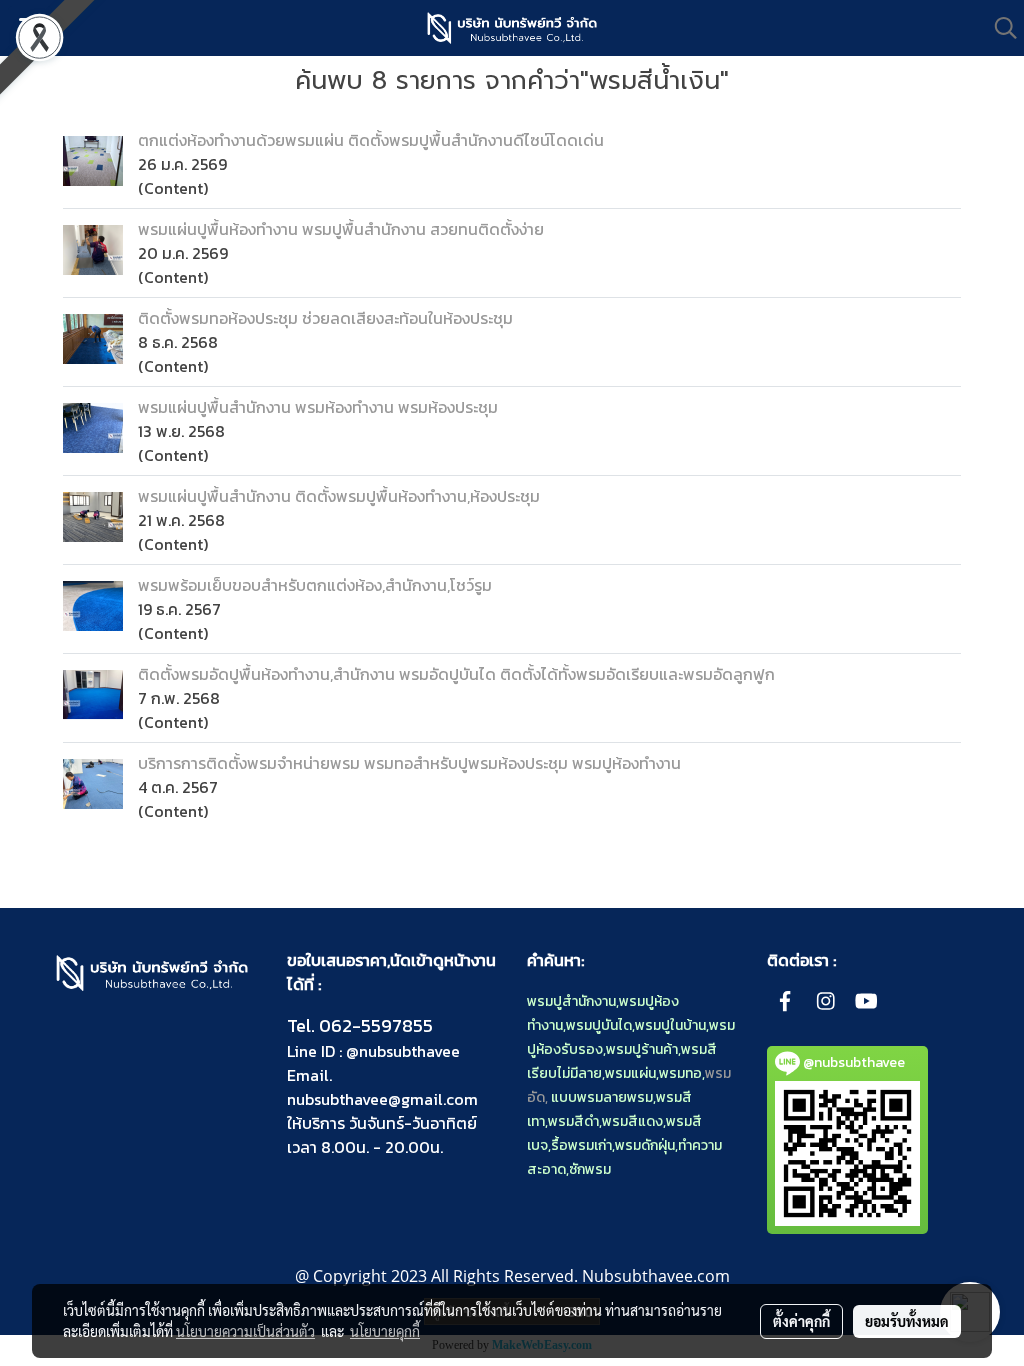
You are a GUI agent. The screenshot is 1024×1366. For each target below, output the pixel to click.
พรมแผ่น (630, 1073)
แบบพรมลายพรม (602, 1097)
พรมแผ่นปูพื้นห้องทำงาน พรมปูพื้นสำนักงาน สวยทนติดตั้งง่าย (341, 229)
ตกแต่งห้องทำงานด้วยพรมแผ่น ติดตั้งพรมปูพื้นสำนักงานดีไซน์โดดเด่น (371, 140)
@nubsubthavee (403, 1051)
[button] (999, 28)
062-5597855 (376, 1025)
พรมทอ (680, 1073)
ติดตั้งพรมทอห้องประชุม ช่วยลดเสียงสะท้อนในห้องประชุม (325, 318)
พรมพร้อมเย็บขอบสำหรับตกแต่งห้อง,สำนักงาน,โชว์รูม (315, 585)
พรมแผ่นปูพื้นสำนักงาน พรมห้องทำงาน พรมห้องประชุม (318, 407)
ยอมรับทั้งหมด (907, 1321)
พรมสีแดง (632, 1121)
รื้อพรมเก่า (581, 1145)
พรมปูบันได (599, 1025)
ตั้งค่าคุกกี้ (801, 1321)
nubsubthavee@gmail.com (382, 1099)
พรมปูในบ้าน (670, 1025)
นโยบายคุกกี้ (385, 1331)
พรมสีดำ (573, 1121)
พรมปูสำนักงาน (571, 1001)
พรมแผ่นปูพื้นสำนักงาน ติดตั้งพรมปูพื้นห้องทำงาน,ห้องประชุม (339, 496)
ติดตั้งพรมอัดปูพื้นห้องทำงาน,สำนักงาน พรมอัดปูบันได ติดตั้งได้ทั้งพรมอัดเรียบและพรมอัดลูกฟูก (456, 674)
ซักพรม (590, 1169)
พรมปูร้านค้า (642, 1049)
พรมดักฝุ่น (645, 1145)
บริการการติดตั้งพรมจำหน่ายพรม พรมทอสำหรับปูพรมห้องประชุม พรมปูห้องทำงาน (409, 763)
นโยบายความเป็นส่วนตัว (245, 1331)
